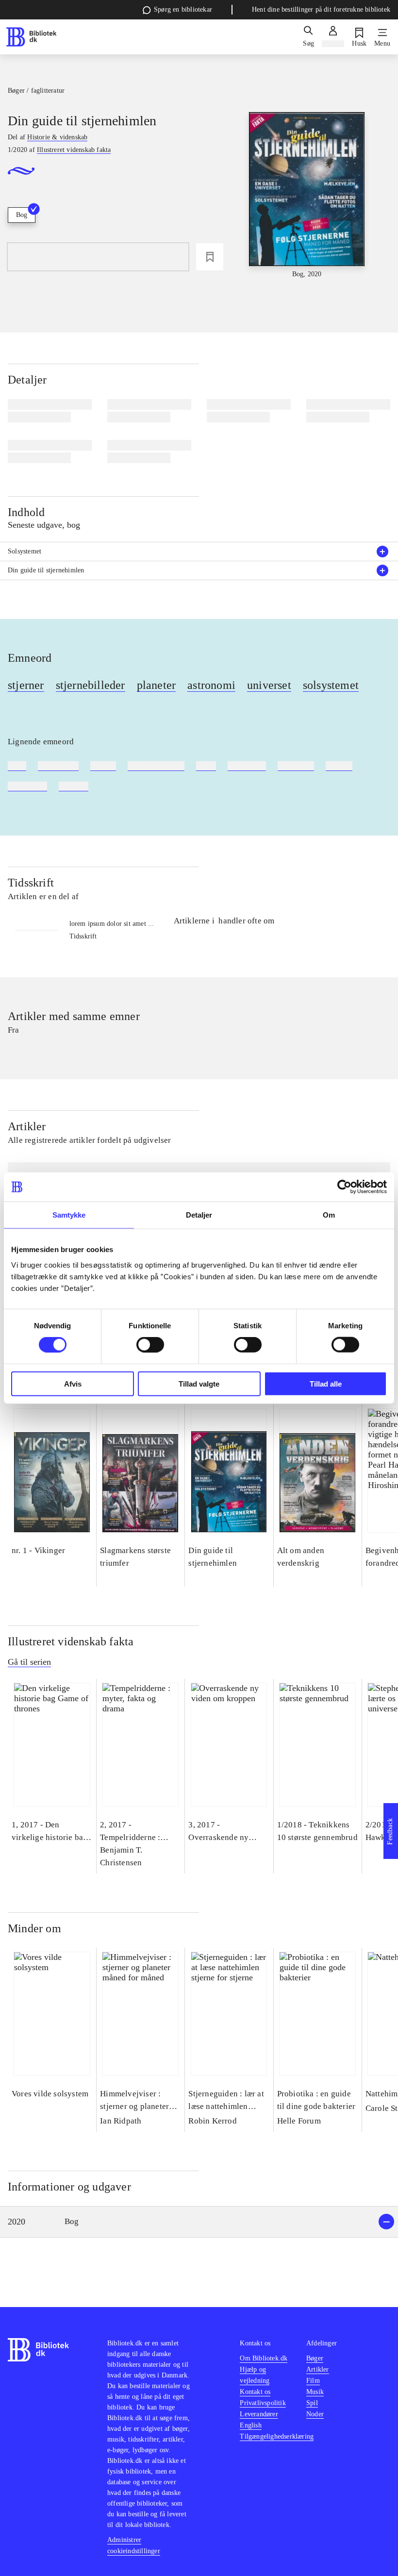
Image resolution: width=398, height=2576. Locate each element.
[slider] (307, 196)
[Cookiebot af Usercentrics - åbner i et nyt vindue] (344, 1187)
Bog (22, 215)
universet (269, 685)
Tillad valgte (199, 1383)
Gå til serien (29, 1662)
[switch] (150, 1345)
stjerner (26, 685)
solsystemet (331, 685)
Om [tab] (329, 1215)
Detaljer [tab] (199, 1215)
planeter (157, 685)
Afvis (73, 1383)
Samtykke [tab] (69, 1215)
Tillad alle (326, 1383)
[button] (199, 2222)
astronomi (211, 685)
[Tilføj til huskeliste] (210, 257)
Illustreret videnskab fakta (71, 1641)
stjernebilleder (91, 685)
